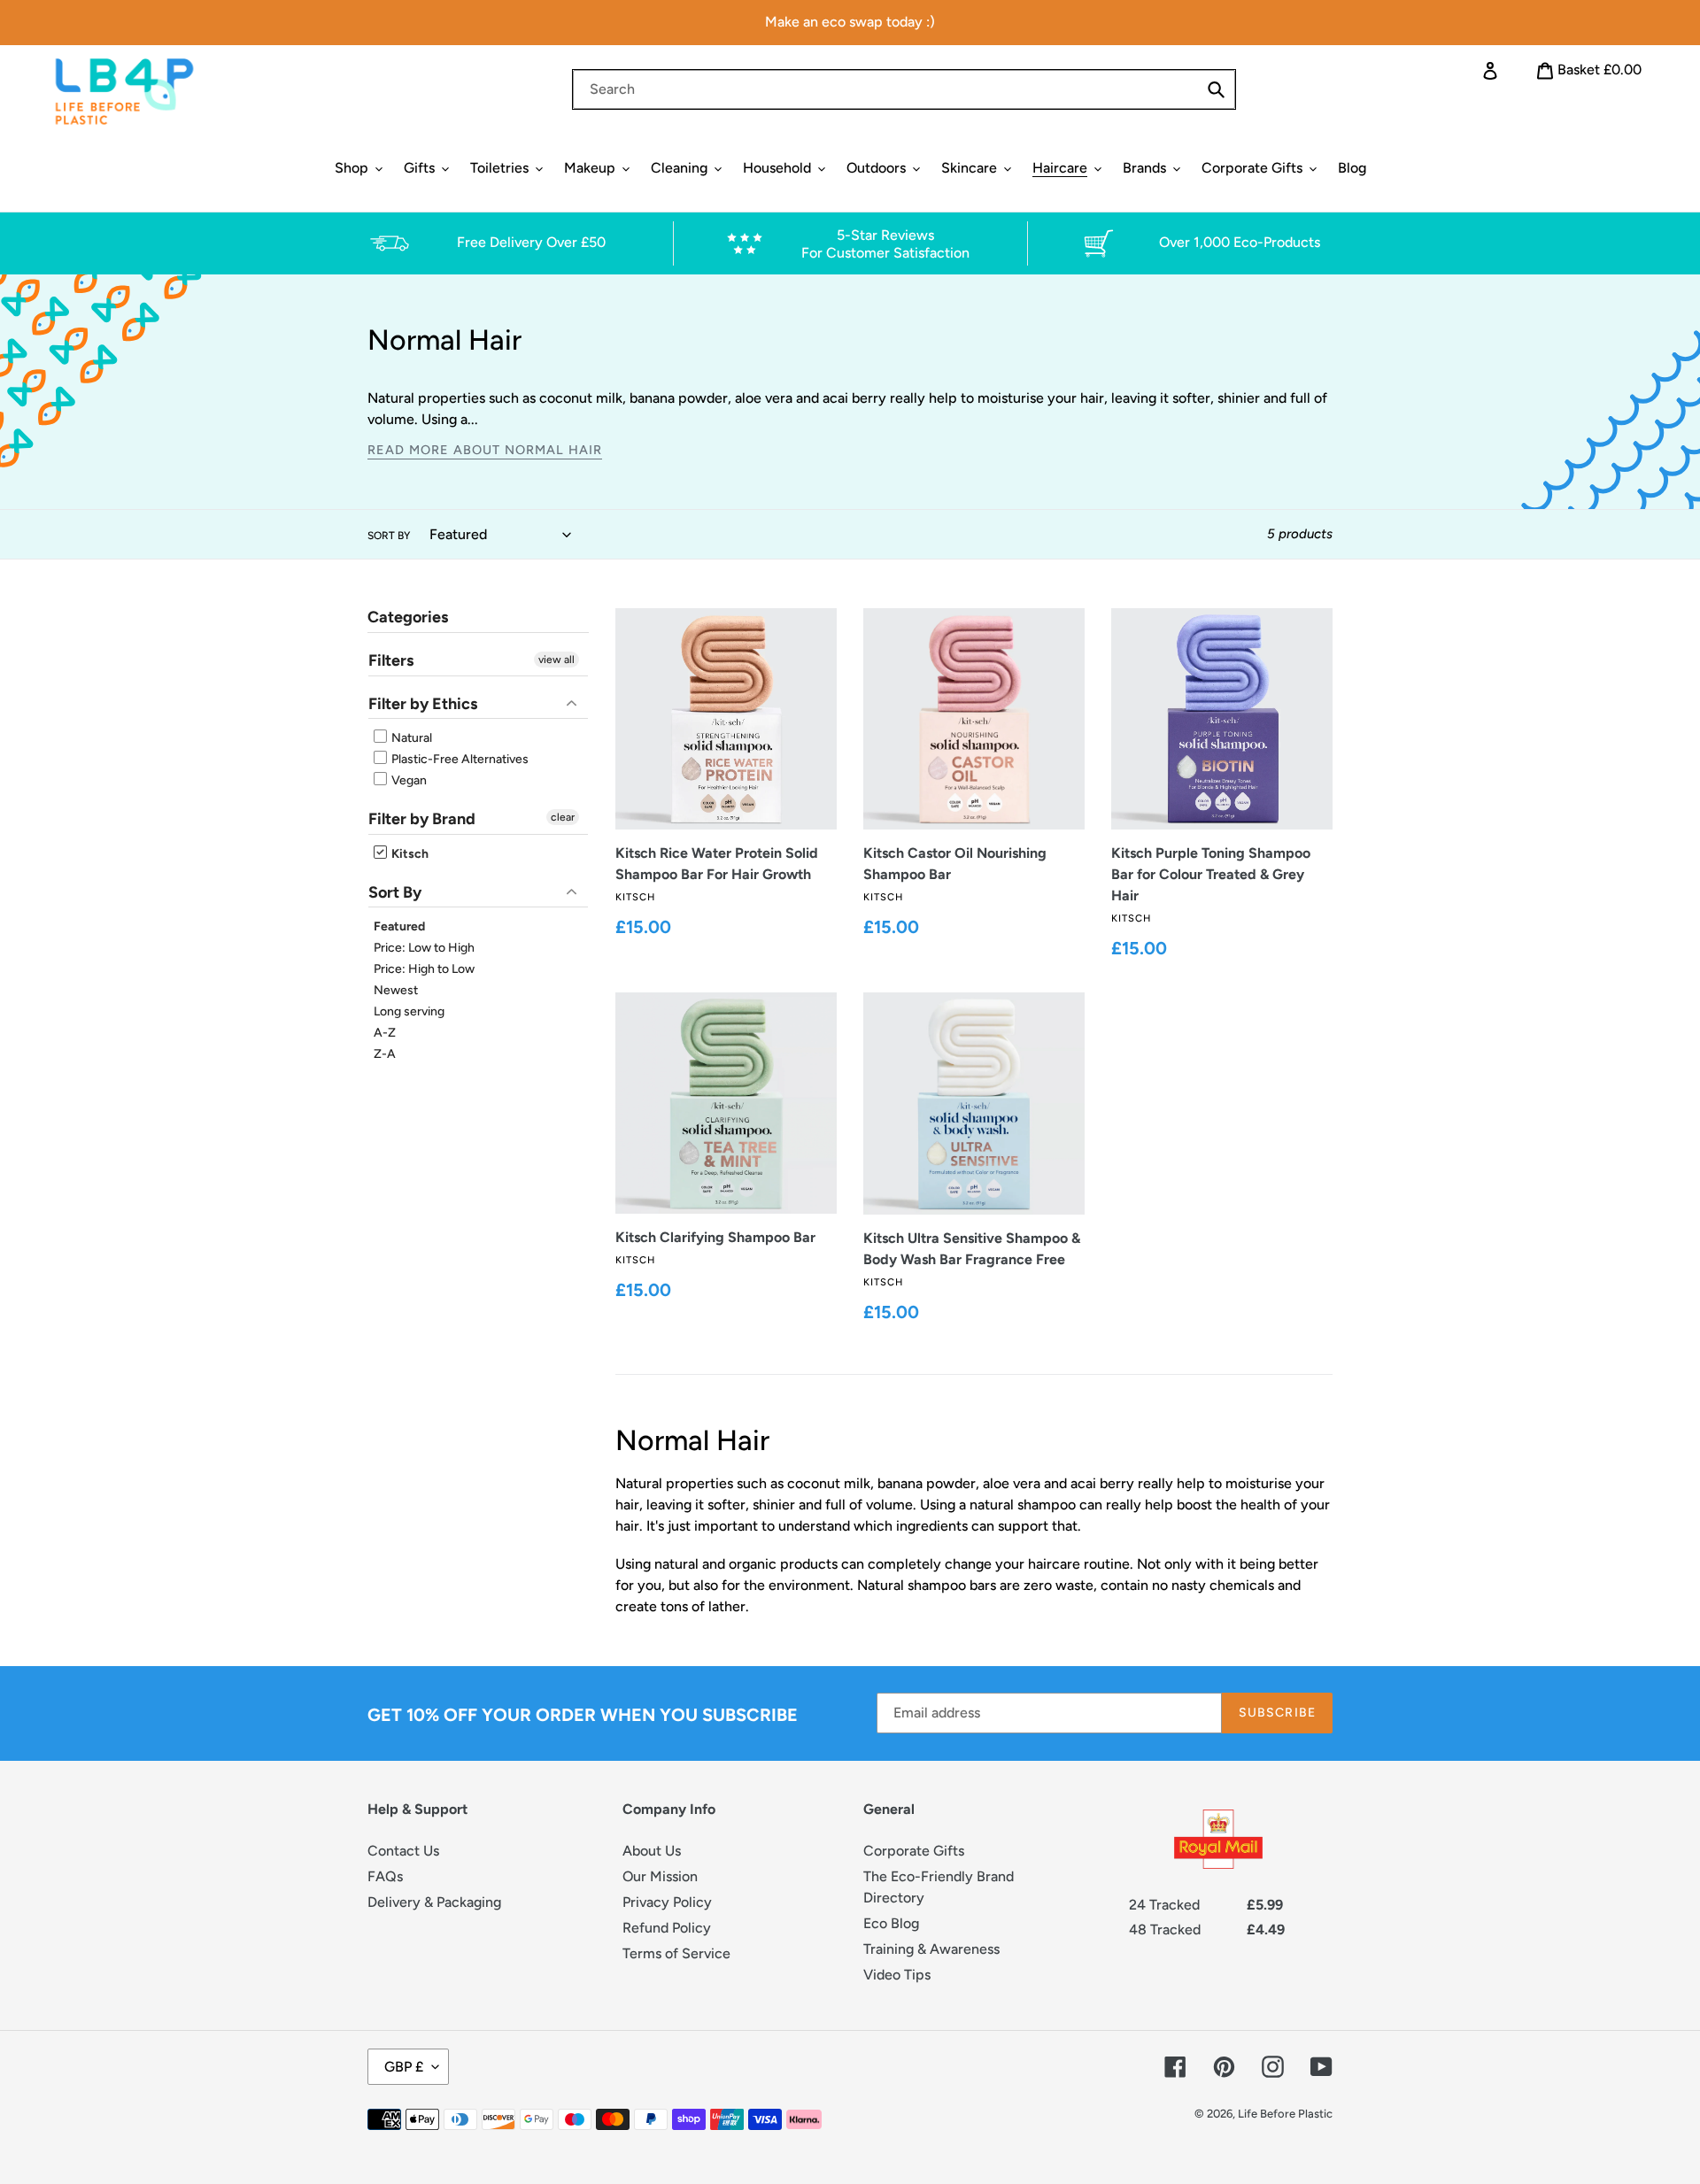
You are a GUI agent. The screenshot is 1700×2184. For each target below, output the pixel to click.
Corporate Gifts (914, 1851)
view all (556, 660)
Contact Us (403, 1851)
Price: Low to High (424, 948)
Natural (410, 738)
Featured (399, 926)
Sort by (389, 536)
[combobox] (904, 89)
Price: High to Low (424, 969)
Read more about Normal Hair (485, 450)
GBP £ (404, 2067)
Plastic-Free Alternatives (459, 759)
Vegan (408, 780)
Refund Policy (667, 1928)
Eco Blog (891, 1923)
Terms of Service (676, 1953)
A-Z (385, 1033)
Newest (396, 990)
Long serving (409, 1011)
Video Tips (897, 1975)
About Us (652, 1851)
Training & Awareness (931, 1949)
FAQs (385, 1876)
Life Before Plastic (1285, 2114)
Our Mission (660, 1876)
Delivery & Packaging (434, 1902)
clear (563, 817)
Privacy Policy (667, 1902)
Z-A (385, 1054)
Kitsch (409, 854)
